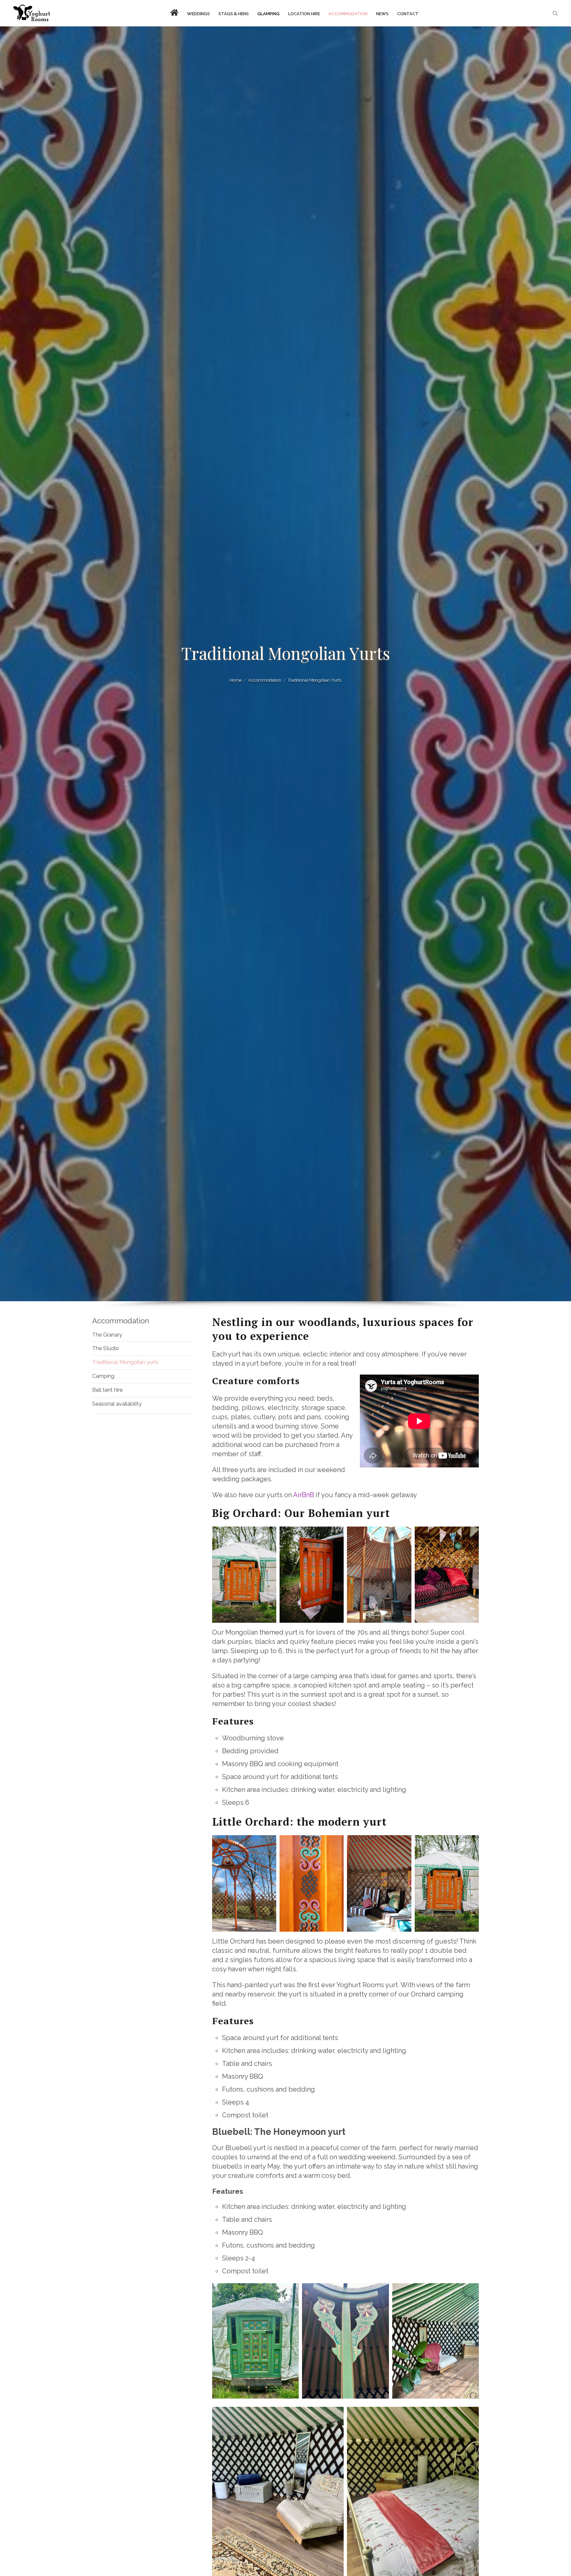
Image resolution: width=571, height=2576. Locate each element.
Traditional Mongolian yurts (125, 1362)
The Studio (106, 1348)
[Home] (32, 13)
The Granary (107, 1335)
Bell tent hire (107, 1390)
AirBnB (304, 1495)
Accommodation (121, 1321)
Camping (103, 1376)
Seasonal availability (117, 1404)
